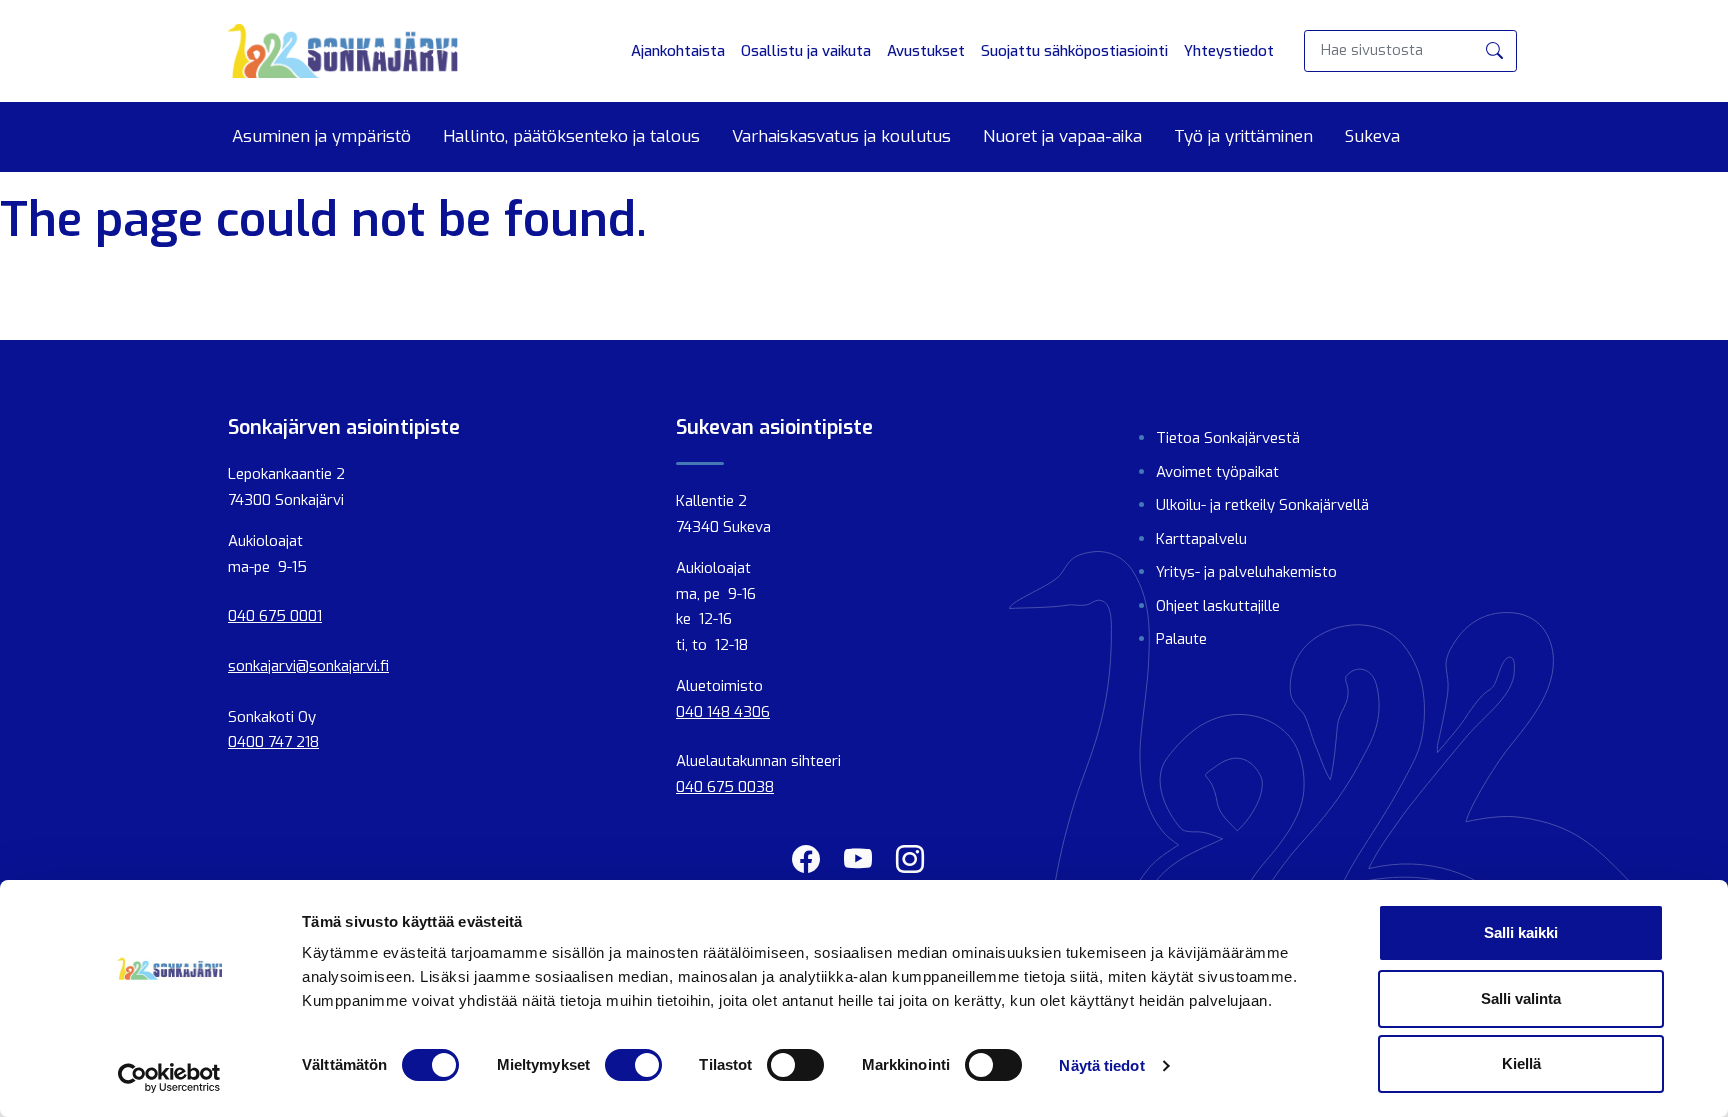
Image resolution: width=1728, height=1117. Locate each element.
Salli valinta (1521, 998)
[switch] (633, 1065)
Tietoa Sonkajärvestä (1228, 438)
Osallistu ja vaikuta (806, 51)
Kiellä (1521, 1063)
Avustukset (926, 51)
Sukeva (1372, 137)
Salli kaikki (1521, 932)
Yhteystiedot (1229, 51)
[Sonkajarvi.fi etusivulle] (343, 51)
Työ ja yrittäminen (1243, 137)
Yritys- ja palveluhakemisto (1246, 572)
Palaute (1181, 639)
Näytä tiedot (1101, 1065)
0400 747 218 (273, 742)
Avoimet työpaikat (1217, 472)
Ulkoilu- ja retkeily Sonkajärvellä (1262, 505)
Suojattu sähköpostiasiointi (1074, 51)
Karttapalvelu (1201, 539)
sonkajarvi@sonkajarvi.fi (308, 666)
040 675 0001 (275, 616)
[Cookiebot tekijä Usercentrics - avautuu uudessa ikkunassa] (169, 1078)
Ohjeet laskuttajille (1218, 606)
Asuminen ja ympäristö (321, 137)
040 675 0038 (725, 787)
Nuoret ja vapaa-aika (1062, 137)
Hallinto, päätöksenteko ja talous (571, 137)
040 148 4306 (723, 712)
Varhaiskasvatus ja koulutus (841, 137)
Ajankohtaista (678, 51)
